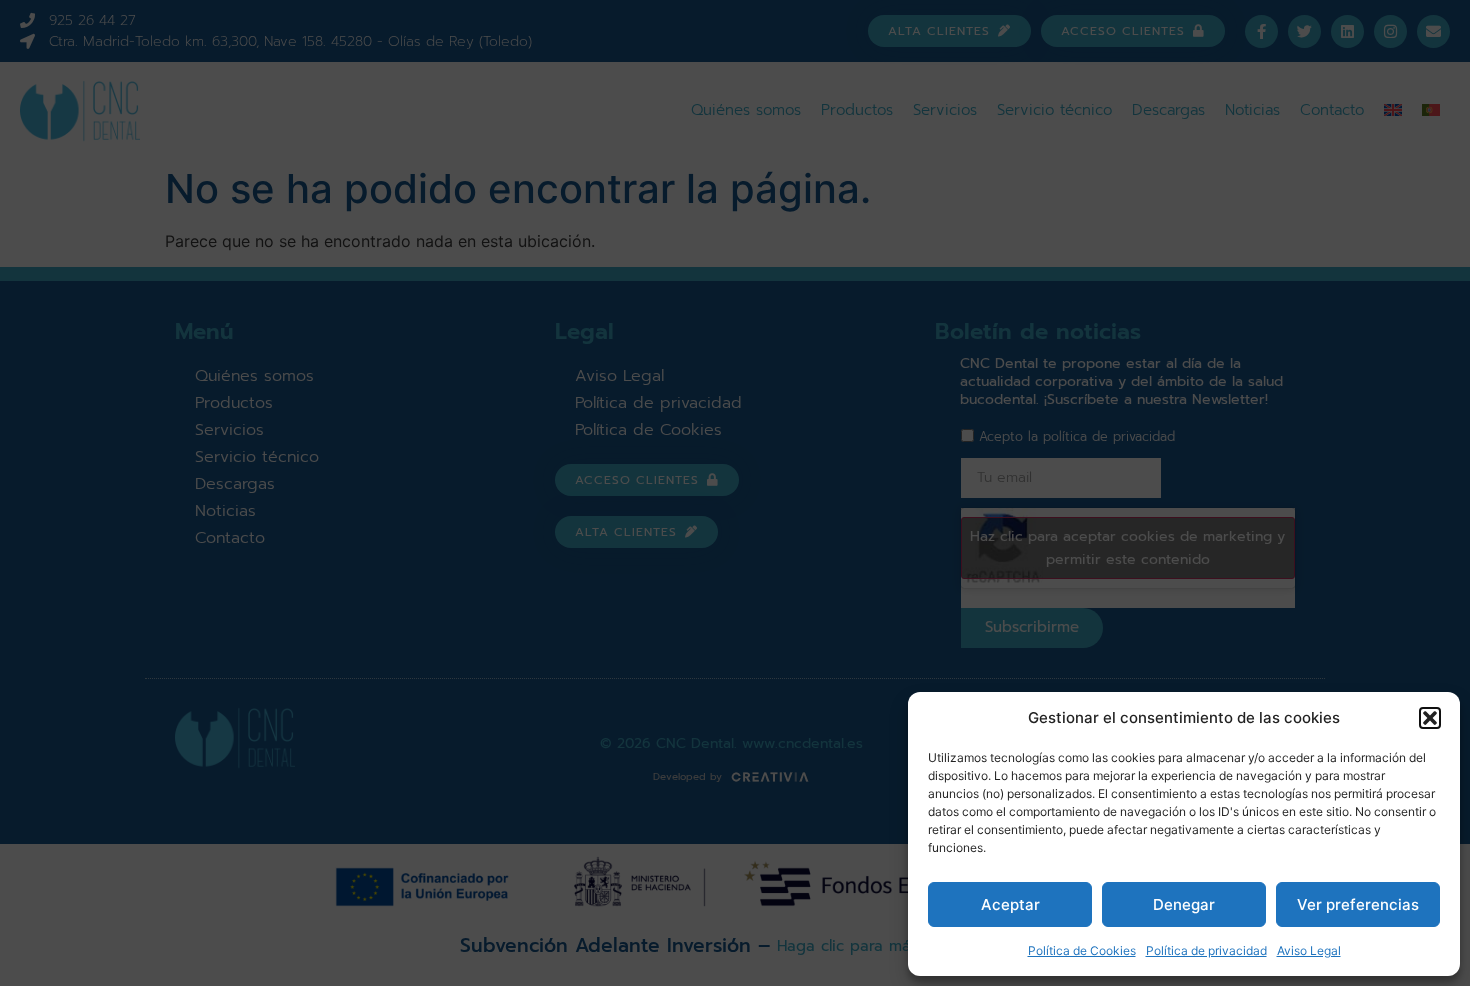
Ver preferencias (1358, 904)
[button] (1430, 718)
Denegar (1184, 904)
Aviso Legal (1309, 950)
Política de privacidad (1206, 950)
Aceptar (1010, 904)
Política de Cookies (1082, 950)
